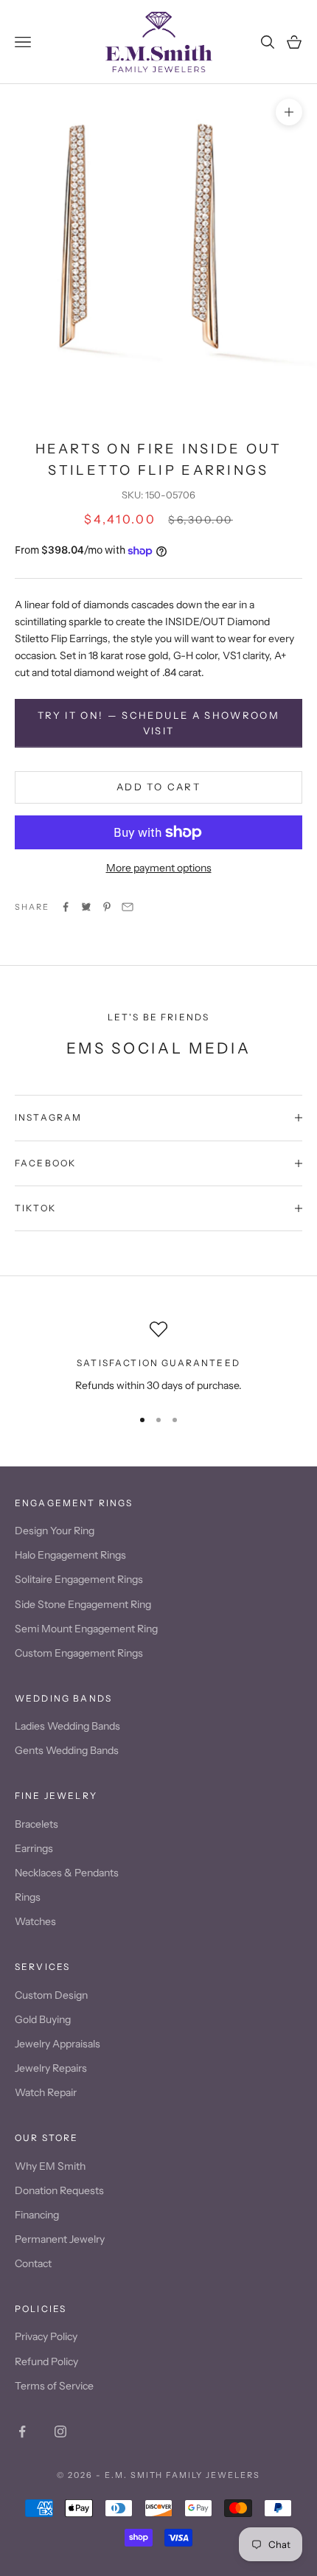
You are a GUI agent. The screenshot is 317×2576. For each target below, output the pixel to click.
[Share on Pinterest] (107, 907)
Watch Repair (46, 2092)
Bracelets (36, 1824)
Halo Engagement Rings (70, 1555)
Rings (28, 1897)
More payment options (159, 868)
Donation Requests (59, 2190)
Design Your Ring (55, 1531)
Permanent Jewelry (60, 2239)
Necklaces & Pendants (67, 1873)
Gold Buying (43, 2019)
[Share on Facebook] (66, 907)
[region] (158, 1357)
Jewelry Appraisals (58, 2044)
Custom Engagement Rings (79, 1653)
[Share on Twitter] (86, 907)
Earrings (34, 1848)
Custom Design (51, 1995)
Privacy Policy (46, 2336)
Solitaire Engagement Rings (79, 1579)
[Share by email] (128, 907)
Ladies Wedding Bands (67, 1726)
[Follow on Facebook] (22, 2431)
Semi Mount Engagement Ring (86, 1629)
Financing (37, 2215)
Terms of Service (54, 2386)
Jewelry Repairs (51, 2068)
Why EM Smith (50, 2166)
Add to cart (158, 787)
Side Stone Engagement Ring (83, 1604)
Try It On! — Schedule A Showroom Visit (158, 723)
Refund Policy (46, 2361)
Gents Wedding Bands (67, 1750)
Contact (33, 2263)
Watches (35, 1921)
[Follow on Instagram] (60, 2431)
